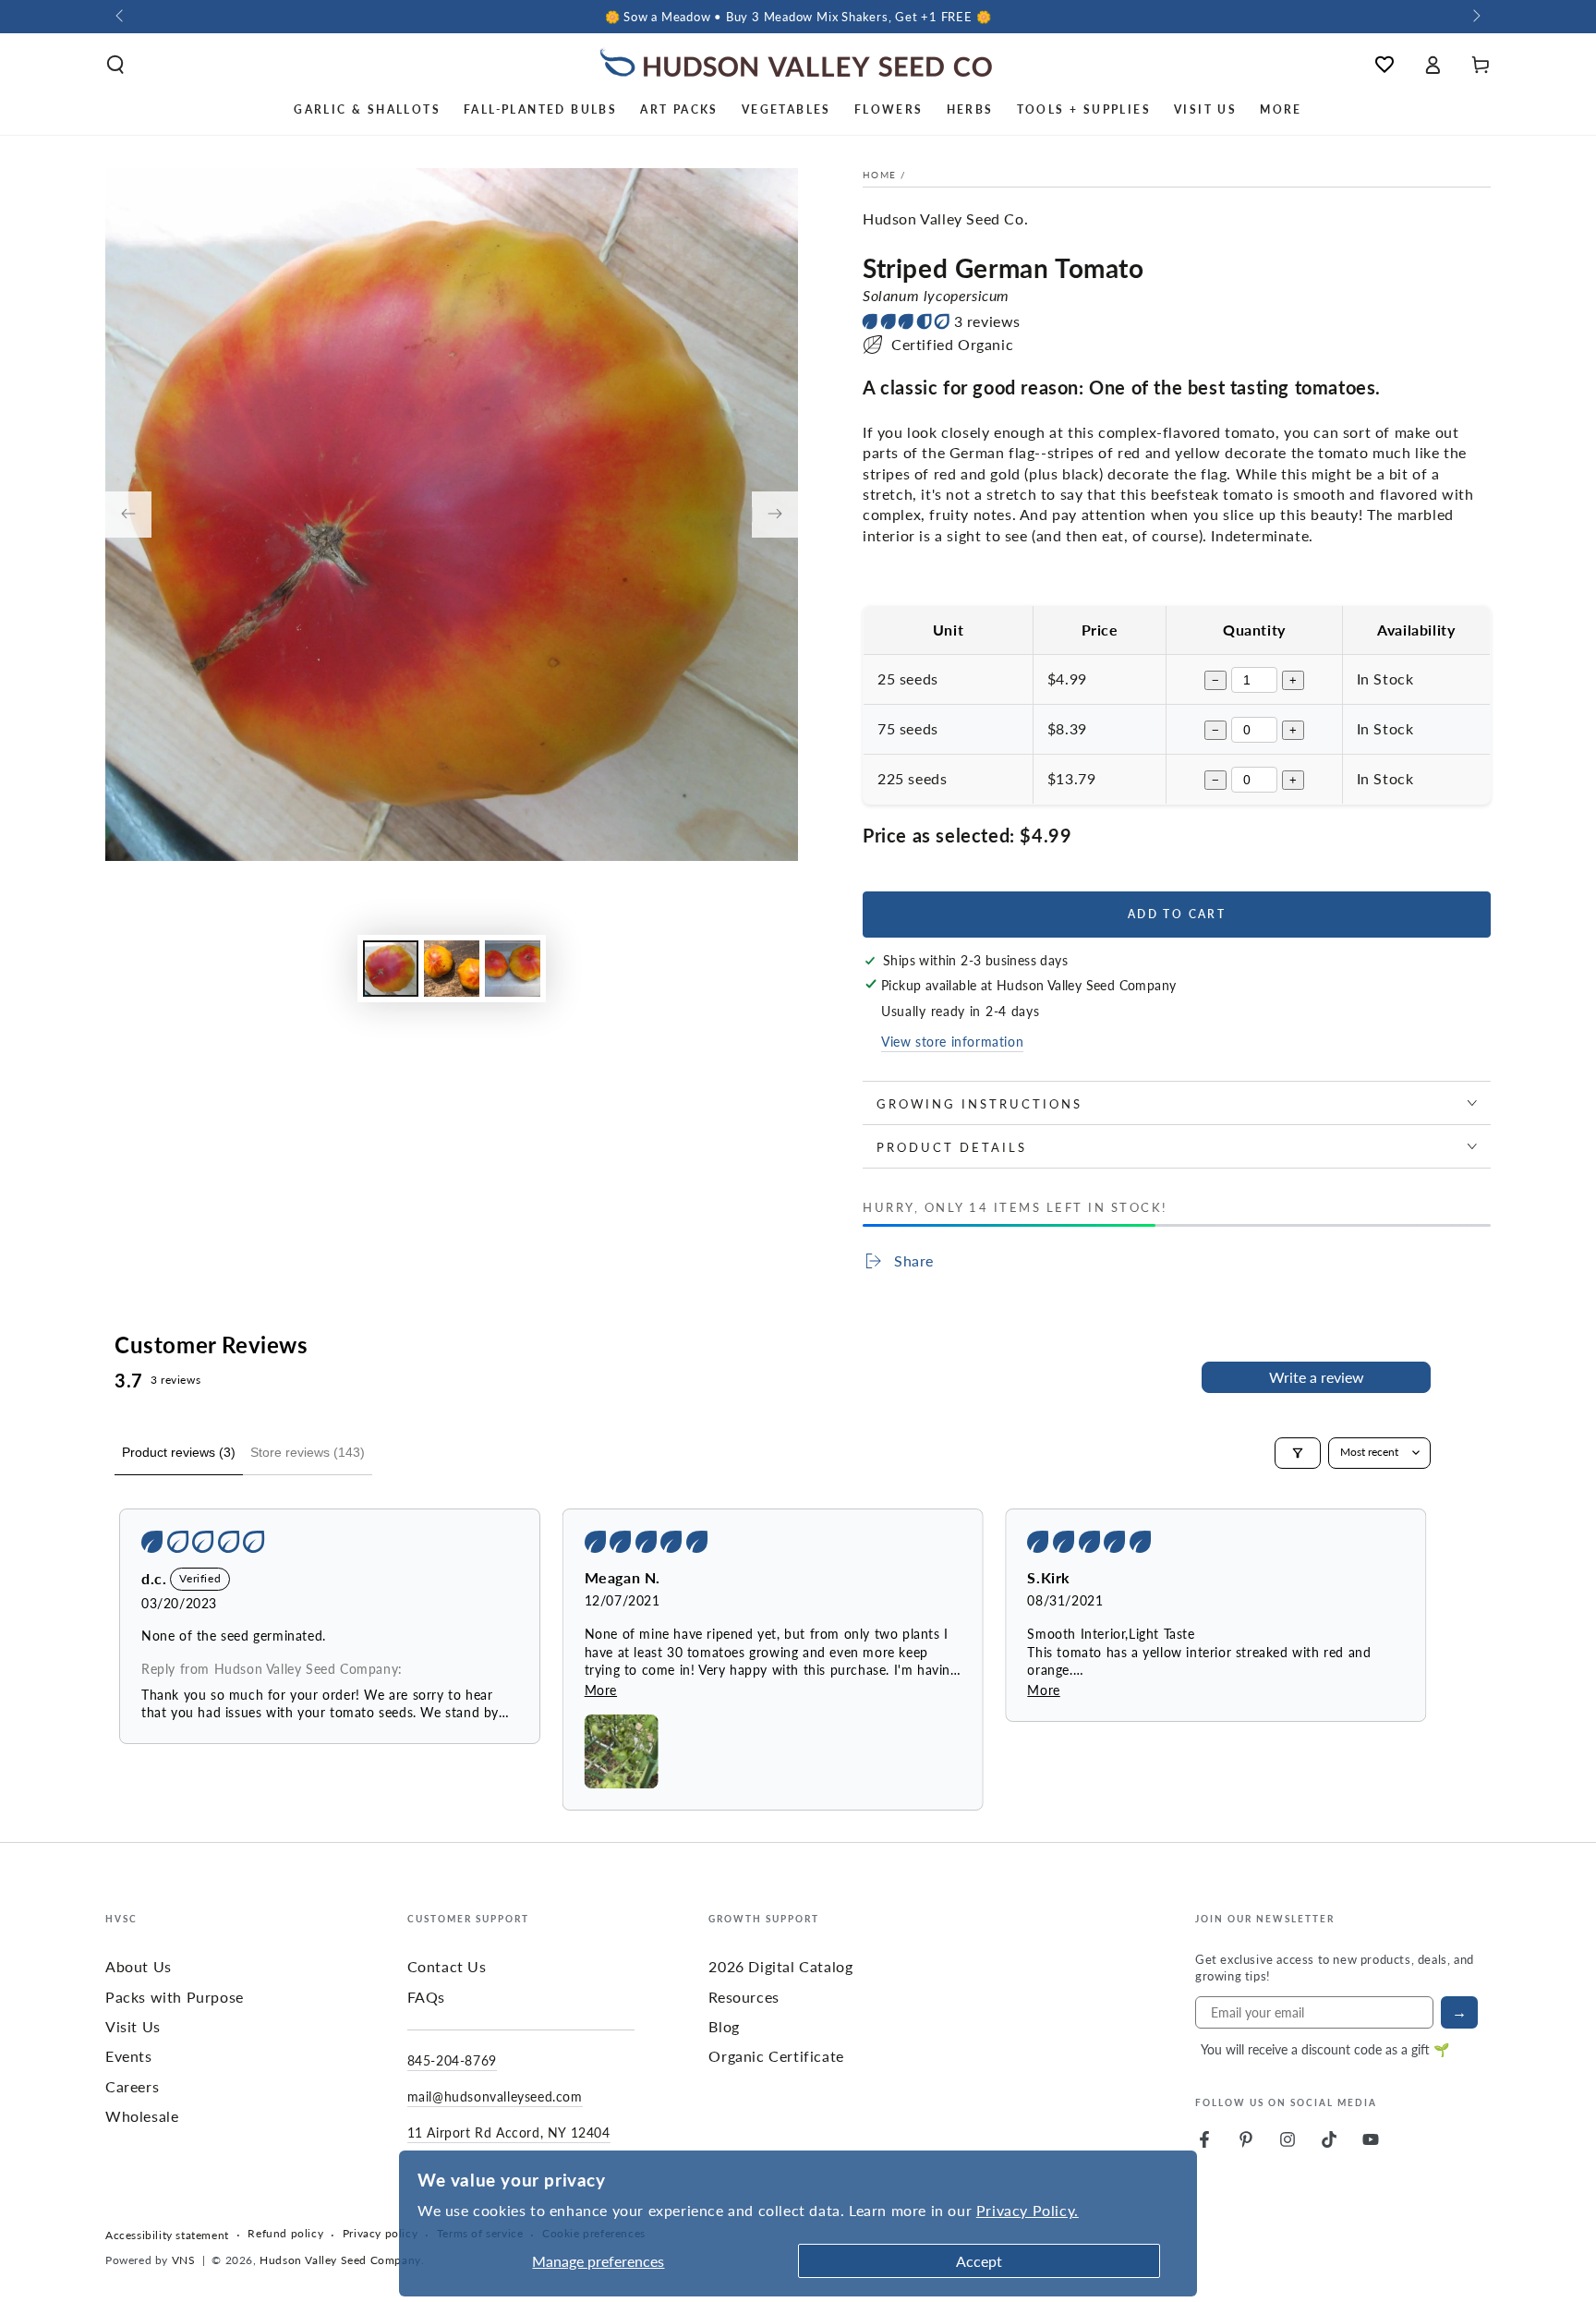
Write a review (1317, 1377)
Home (879, 175)
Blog (724, 2026)
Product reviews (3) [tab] (179, 1452)
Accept (979, 2261)
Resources (744, 1997)
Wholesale (142, 2116)
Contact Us (447, 1966)
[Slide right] (1475, 17)
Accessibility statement (167, 2235)
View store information (952, 1041)
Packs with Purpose (175, 1997)
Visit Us (133, 2026)
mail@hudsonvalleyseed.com (495, 2096)
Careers (132, 2086)
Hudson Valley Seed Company (340, 2260)
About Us (139, 1966)
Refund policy (285, 2234)
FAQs (426, 1997)
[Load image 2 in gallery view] (452, 969)
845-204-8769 (452, 2060)
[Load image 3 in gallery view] (513, 969)
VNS (184, 2260)
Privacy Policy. (1028, 2210)
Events (129, 2056)
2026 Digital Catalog (780, 1966)
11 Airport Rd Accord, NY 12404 (509, 2132)
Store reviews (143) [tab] (308, 1452)
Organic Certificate (776, 2056)
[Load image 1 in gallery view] (391, 969)
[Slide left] (121, 17)
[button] (115, 65)
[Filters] (1298, 1453)
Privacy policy (380, 2234)
